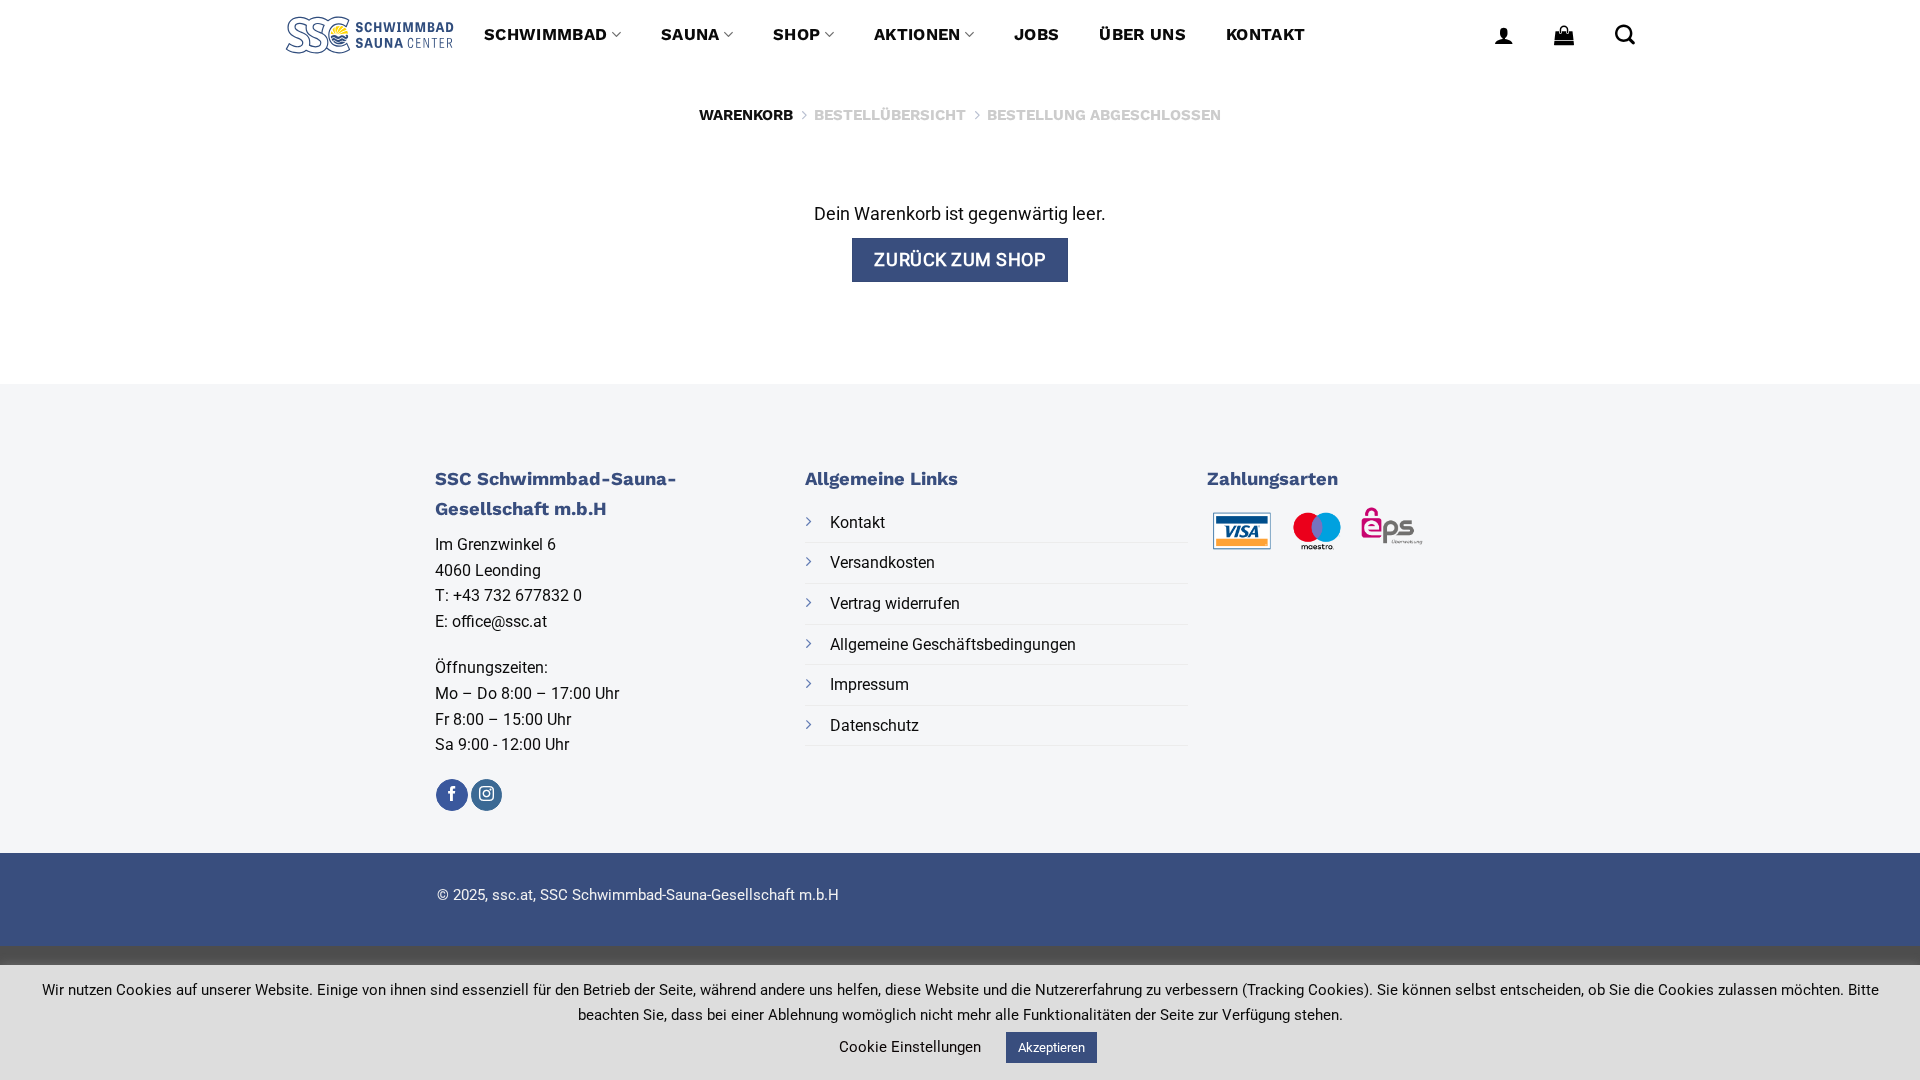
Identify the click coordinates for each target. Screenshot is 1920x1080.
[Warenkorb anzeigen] (1564, 35)
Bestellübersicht (890, 115)
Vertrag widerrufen (895, 603)
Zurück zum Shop (959, 259)
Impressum (869, 684)
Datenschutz (874, 725)
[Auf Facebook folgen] (451, 795)
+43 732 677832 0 (517, 595)
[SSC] (369, 34)
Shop (796, 34)
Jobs (1036, 34)
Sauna (690, 34)
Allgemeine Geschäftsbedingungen (953, 644)
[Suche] (1625, 35)
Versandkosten (882, 562)
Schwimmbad (545, 34)
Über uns (1142, 34)
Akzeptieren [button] (1051, 1047)
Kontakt (1265, 34)
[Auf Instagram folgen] (486, 795)
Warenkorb (746, 115)
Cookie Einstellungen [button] (910, 1047)
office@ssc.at (499, 621)
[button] (1504, 35)
